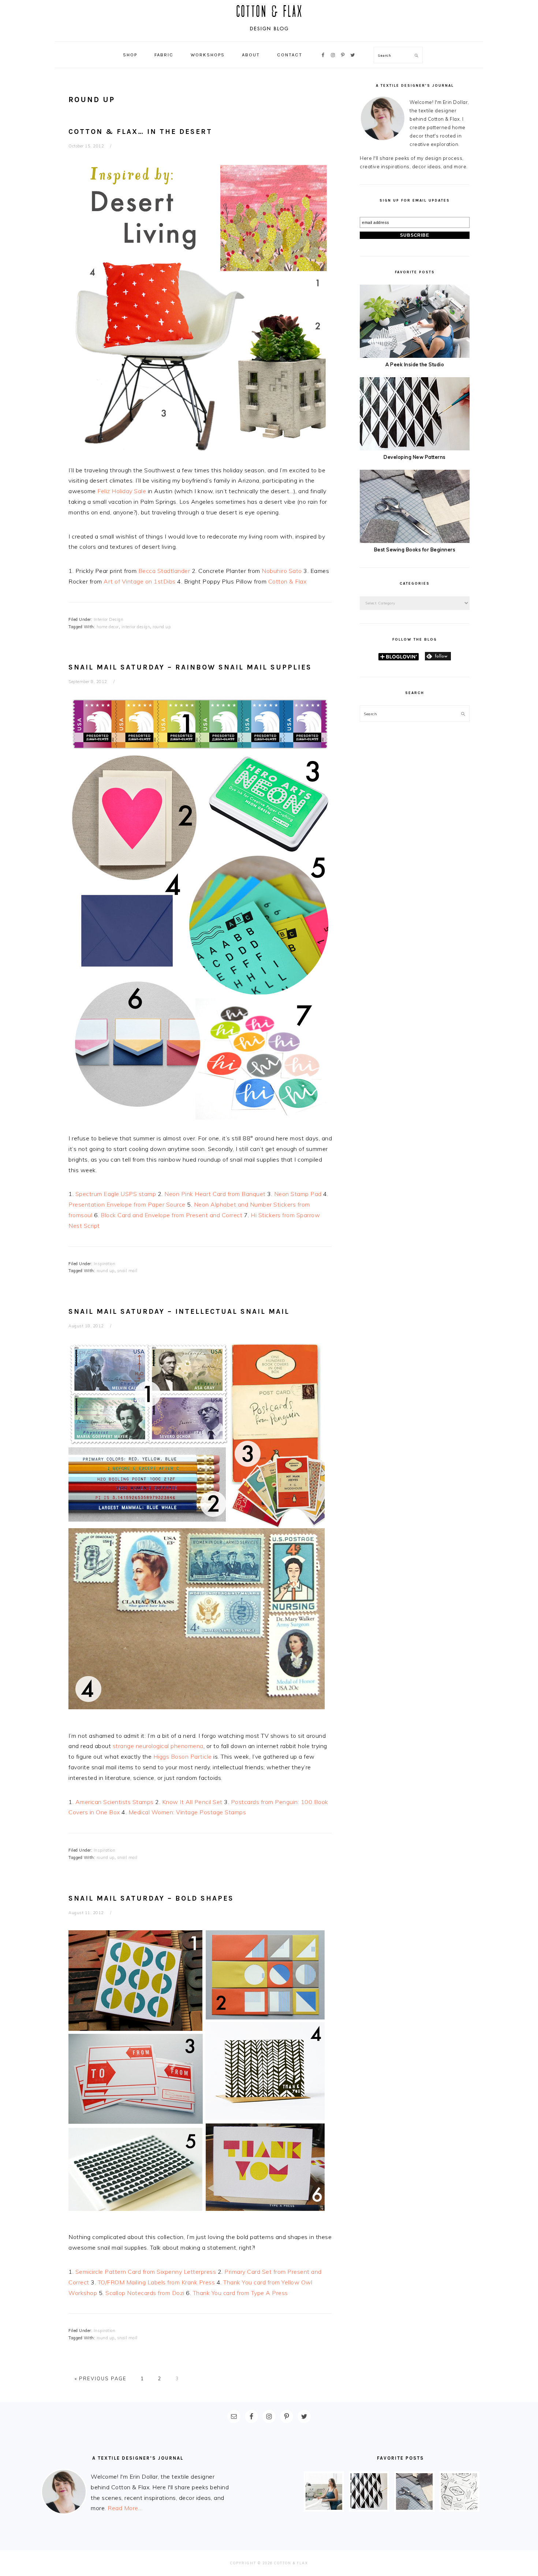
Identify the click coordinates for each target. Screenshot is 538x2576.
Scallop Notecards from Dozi (145, 2293)
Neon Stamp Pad (299, 1194)
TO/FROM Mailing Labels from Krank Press (156, 2282)
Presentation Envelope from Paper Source (127, 1204)
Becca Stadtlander (164, 571)
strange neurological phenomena (158, 1746)
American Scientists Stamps (115, 1802)
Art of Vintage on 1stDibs (140, 581)
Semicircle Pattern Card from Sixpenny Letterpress (146, 2272)
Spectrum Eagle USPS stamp (116, 1194)
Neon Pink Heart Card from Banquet (215, 1194)
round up (162, 627)
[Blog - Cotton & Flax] (269, 33)
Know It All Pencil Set (192, 1802)
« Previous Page (101, 2378)
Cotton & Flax (287, 581)
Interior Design (109, 619)
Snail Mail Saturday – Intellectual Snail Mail (179, 1311)
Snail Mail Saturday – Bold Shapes (151, 1898)
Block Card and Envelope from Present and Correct (171, 1215)
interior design (136, 627)
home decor (108, 627)
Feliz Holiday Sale (122, 491)
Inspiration (105, 1264)
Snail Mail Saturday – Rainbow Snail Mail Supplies (190, 667)
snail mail (127, 1271)
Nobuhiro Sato (282, 571)
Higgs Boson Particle (183, 1756)
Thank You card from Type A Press (240, 2293)
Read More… (125, 2508)
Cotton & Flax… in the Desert (140, 132)
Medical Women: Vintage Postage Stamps (187, 1812)
